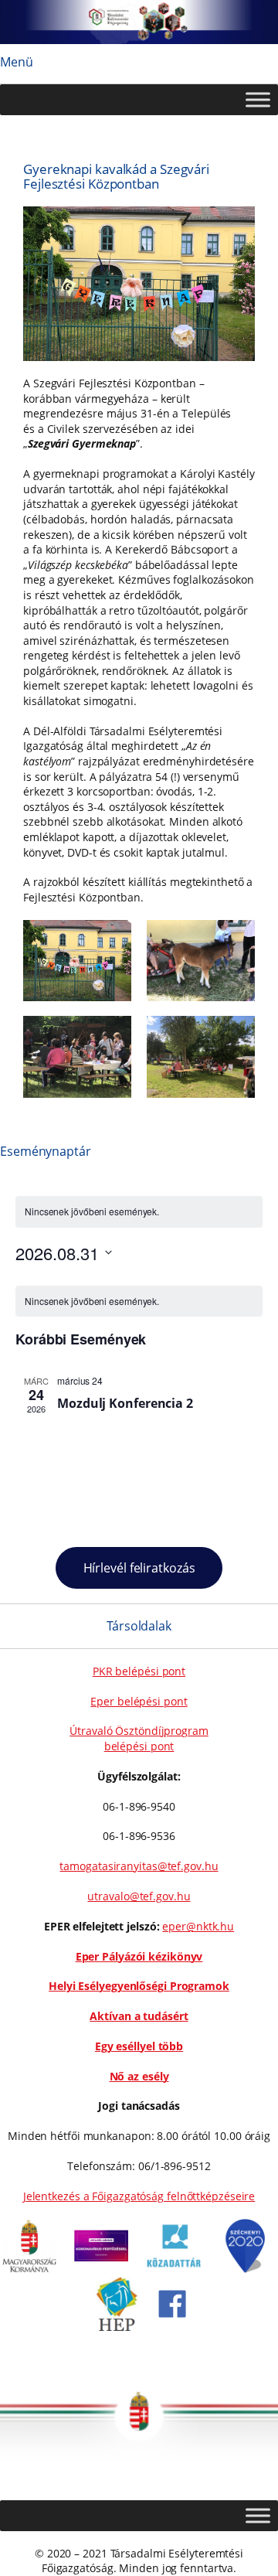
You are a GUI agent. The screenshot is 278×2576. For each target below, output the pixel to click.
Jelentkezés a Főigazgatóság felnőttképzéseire (139, 2196)
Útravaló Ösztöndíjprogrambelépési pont (139, 1738)
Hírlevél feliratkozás (139, 1568)
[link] (29, 2269)
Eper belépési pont (139, 1701)
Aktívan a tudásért (139, 2016)
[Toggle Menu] (258, 99)
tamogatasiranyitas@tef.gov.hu (139, 1866)
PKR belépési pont (139, 1671)
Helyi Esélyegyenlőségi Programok (139, 1986)
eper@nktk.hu (198, 1926)
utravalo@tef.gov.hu (139, 1896)
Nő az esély (139, 2076)
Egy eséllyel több (139, 2046)
